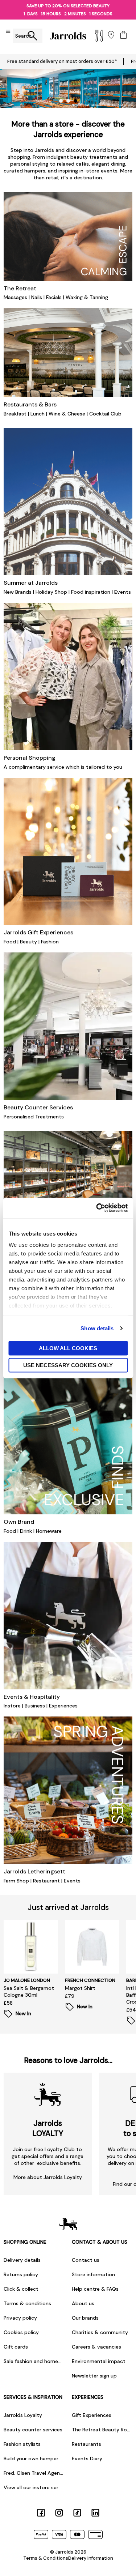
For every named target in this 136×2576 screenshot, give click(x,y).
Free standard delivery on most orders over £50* (62, 61)
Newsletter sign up (94, 2376)
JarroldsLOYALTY (48, 2128)
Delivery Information (91, 2558)
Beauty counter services (33, 2430)
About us (83, 2303)
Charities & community (100, 2332)
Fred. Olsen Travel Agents (34, 2473)
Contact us (86, 2260)
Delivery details (22, 2260)
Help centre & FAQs (95, 2289)
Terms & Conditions (46, 2558)
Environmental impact (99, 2361)
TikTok (77, 2513)
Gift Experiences (92, 2415)
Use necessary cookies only (68, 1365)
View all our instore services (34, 2487)
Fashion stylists (22, 2444)
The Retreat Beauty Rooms (102, 2430)
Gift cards (16, 2347)
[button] (61, 101)
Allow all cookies (68, 1348)
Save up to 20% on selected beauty (68, 6)
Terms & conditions (27, 2303)
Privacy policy (20, 2318)
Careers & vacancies (96, 2347)
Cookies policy (21, 2332)
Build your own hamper (31, 2458)
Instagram (59, 2513)
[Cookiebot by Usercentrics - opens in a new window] (97, 1208)
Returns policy (21, 2274)
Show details (97, 1328)
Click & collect (21, 2289)
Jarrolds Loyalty (23, 2415)
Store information (93, 2274)
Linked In (95, 2513)
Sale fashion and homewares (34, 2361)
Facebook (41, 2513)
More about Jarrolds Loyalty (48, 2177)
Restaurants (86, 2444)
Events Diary (87, 2458)
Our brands (85, 2318)
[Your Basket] (123, 36)
